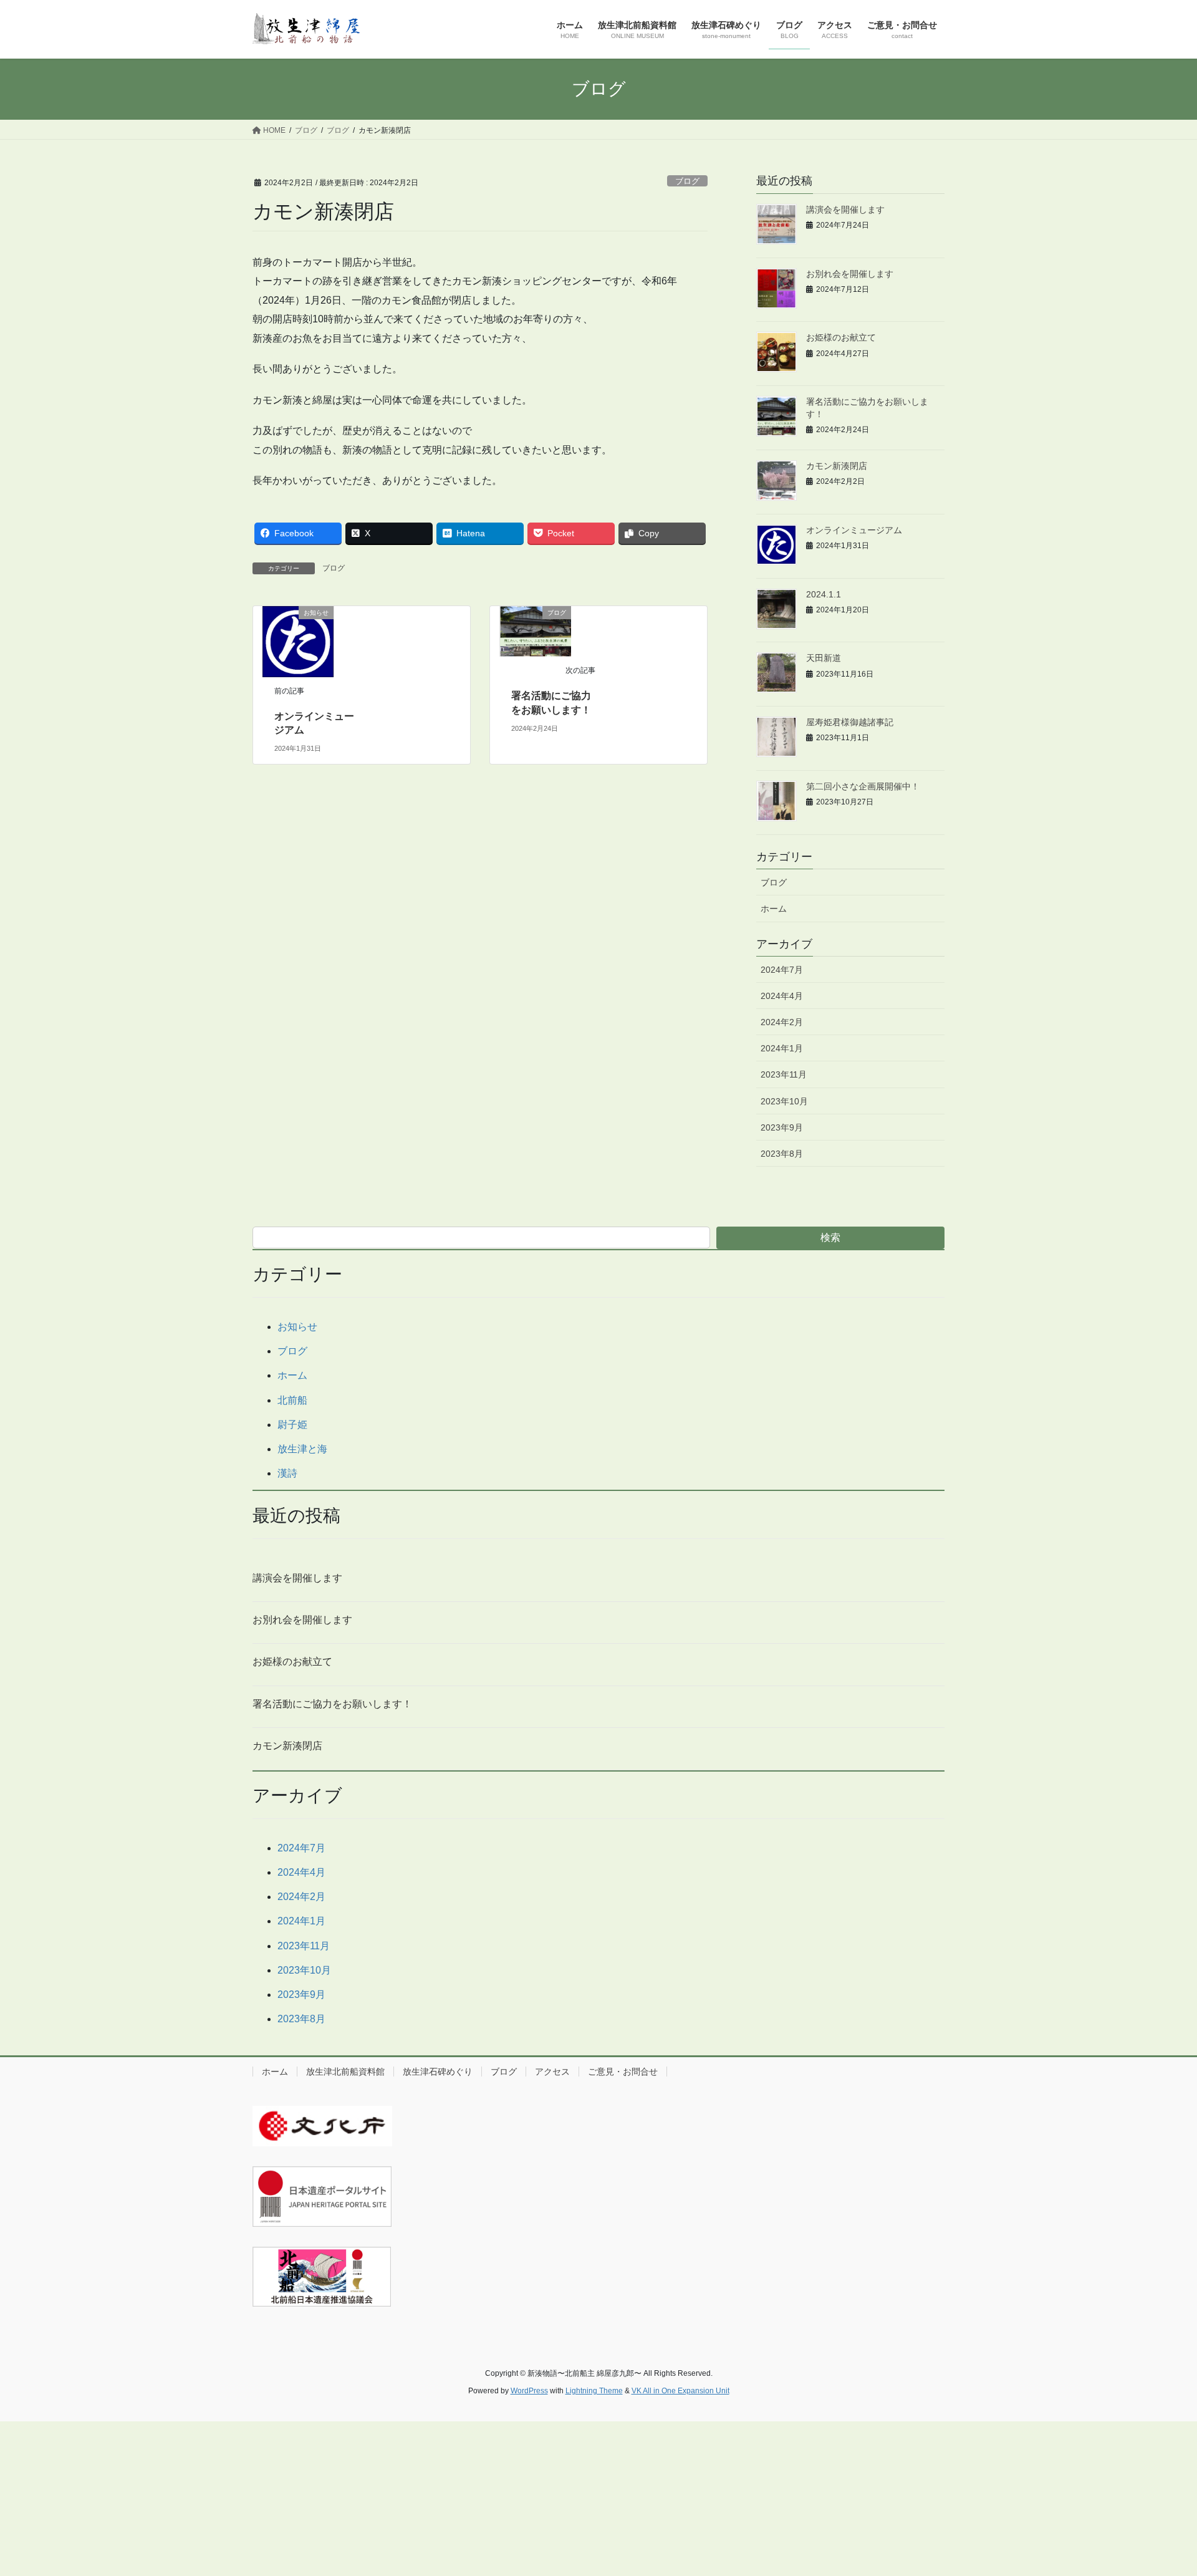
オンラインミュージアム (854, 530)
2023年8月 (782, 1154)
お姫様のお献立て (841, 337)
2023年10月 (784, 1101)
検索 (830, 1237)
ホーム (774, 909)
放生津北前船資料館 (345, 2072)
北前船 (292, 1400)
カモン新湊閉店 (837, 466)
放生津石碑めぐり (438, 2072)
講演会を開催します (845, 210)
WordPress (529, 2391)
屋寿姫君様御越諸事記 (850, 722)
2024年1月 (782, 1048)
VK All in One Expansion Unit (680, 2391)
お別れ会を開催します (850, 274)
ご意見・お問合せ (623, 2072)
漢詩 (287, 1473)
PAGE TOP (1159, 2488)
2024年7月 (782, 970)
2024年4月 (782, 996)
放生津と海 (302, 1449)
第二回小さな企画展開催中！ (863, 786)
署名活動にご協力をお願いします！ (332, 1704)
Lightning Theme (594, 2391)
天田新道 (824, 658)
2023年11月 (784, 1074)
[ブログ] (536, 631)
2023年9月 (782, 1127)
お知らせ (297, 1327)
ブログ (687, 181)
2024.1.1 (824, 594)
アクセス (552, 2072)
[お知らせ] (298, 641)
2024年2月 (782, 1022)
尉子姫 (292, 1425)
